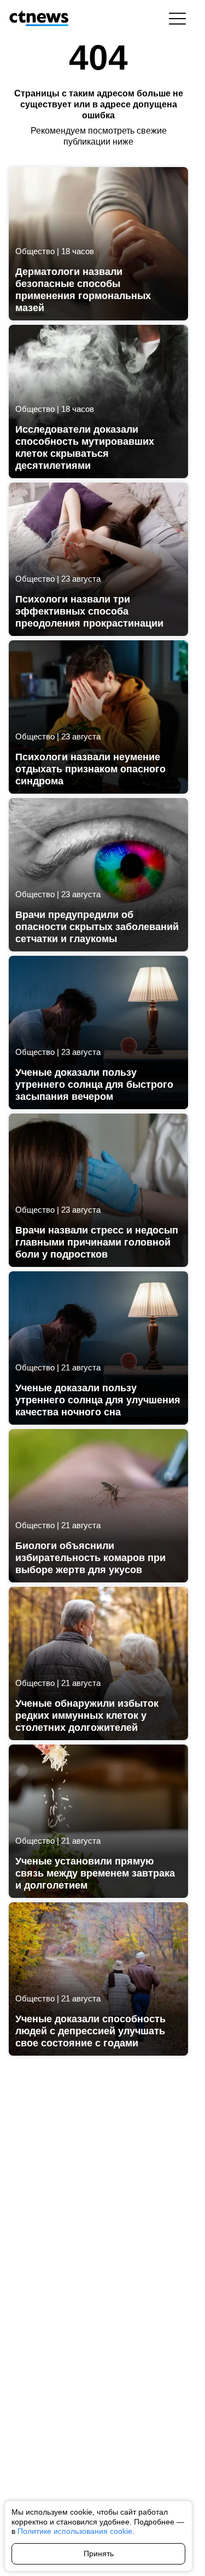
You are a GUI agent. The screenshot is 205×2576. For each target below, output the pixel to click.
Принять (99, 2554)
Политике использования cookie (75, 2531)
